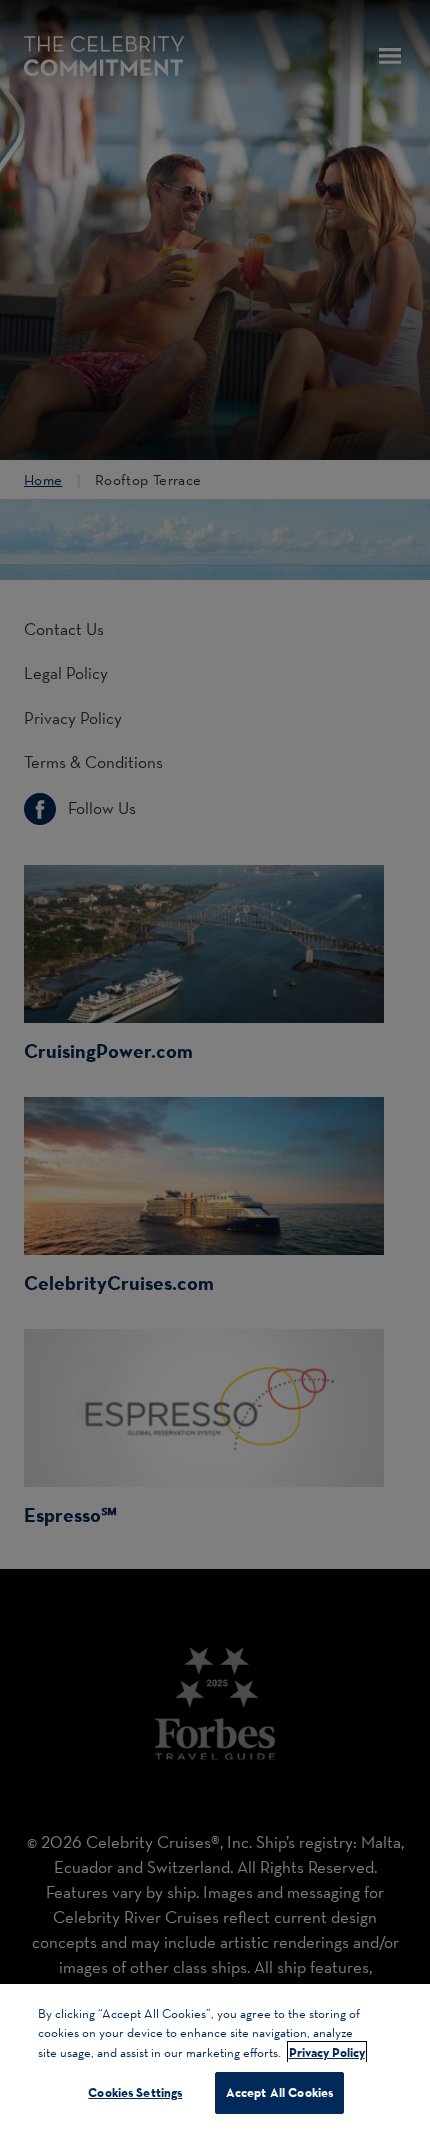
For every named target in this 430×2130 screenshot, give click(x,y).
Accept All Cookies (279, 2092)
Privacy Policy (327, 2052)
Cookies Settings (135, 2092)
